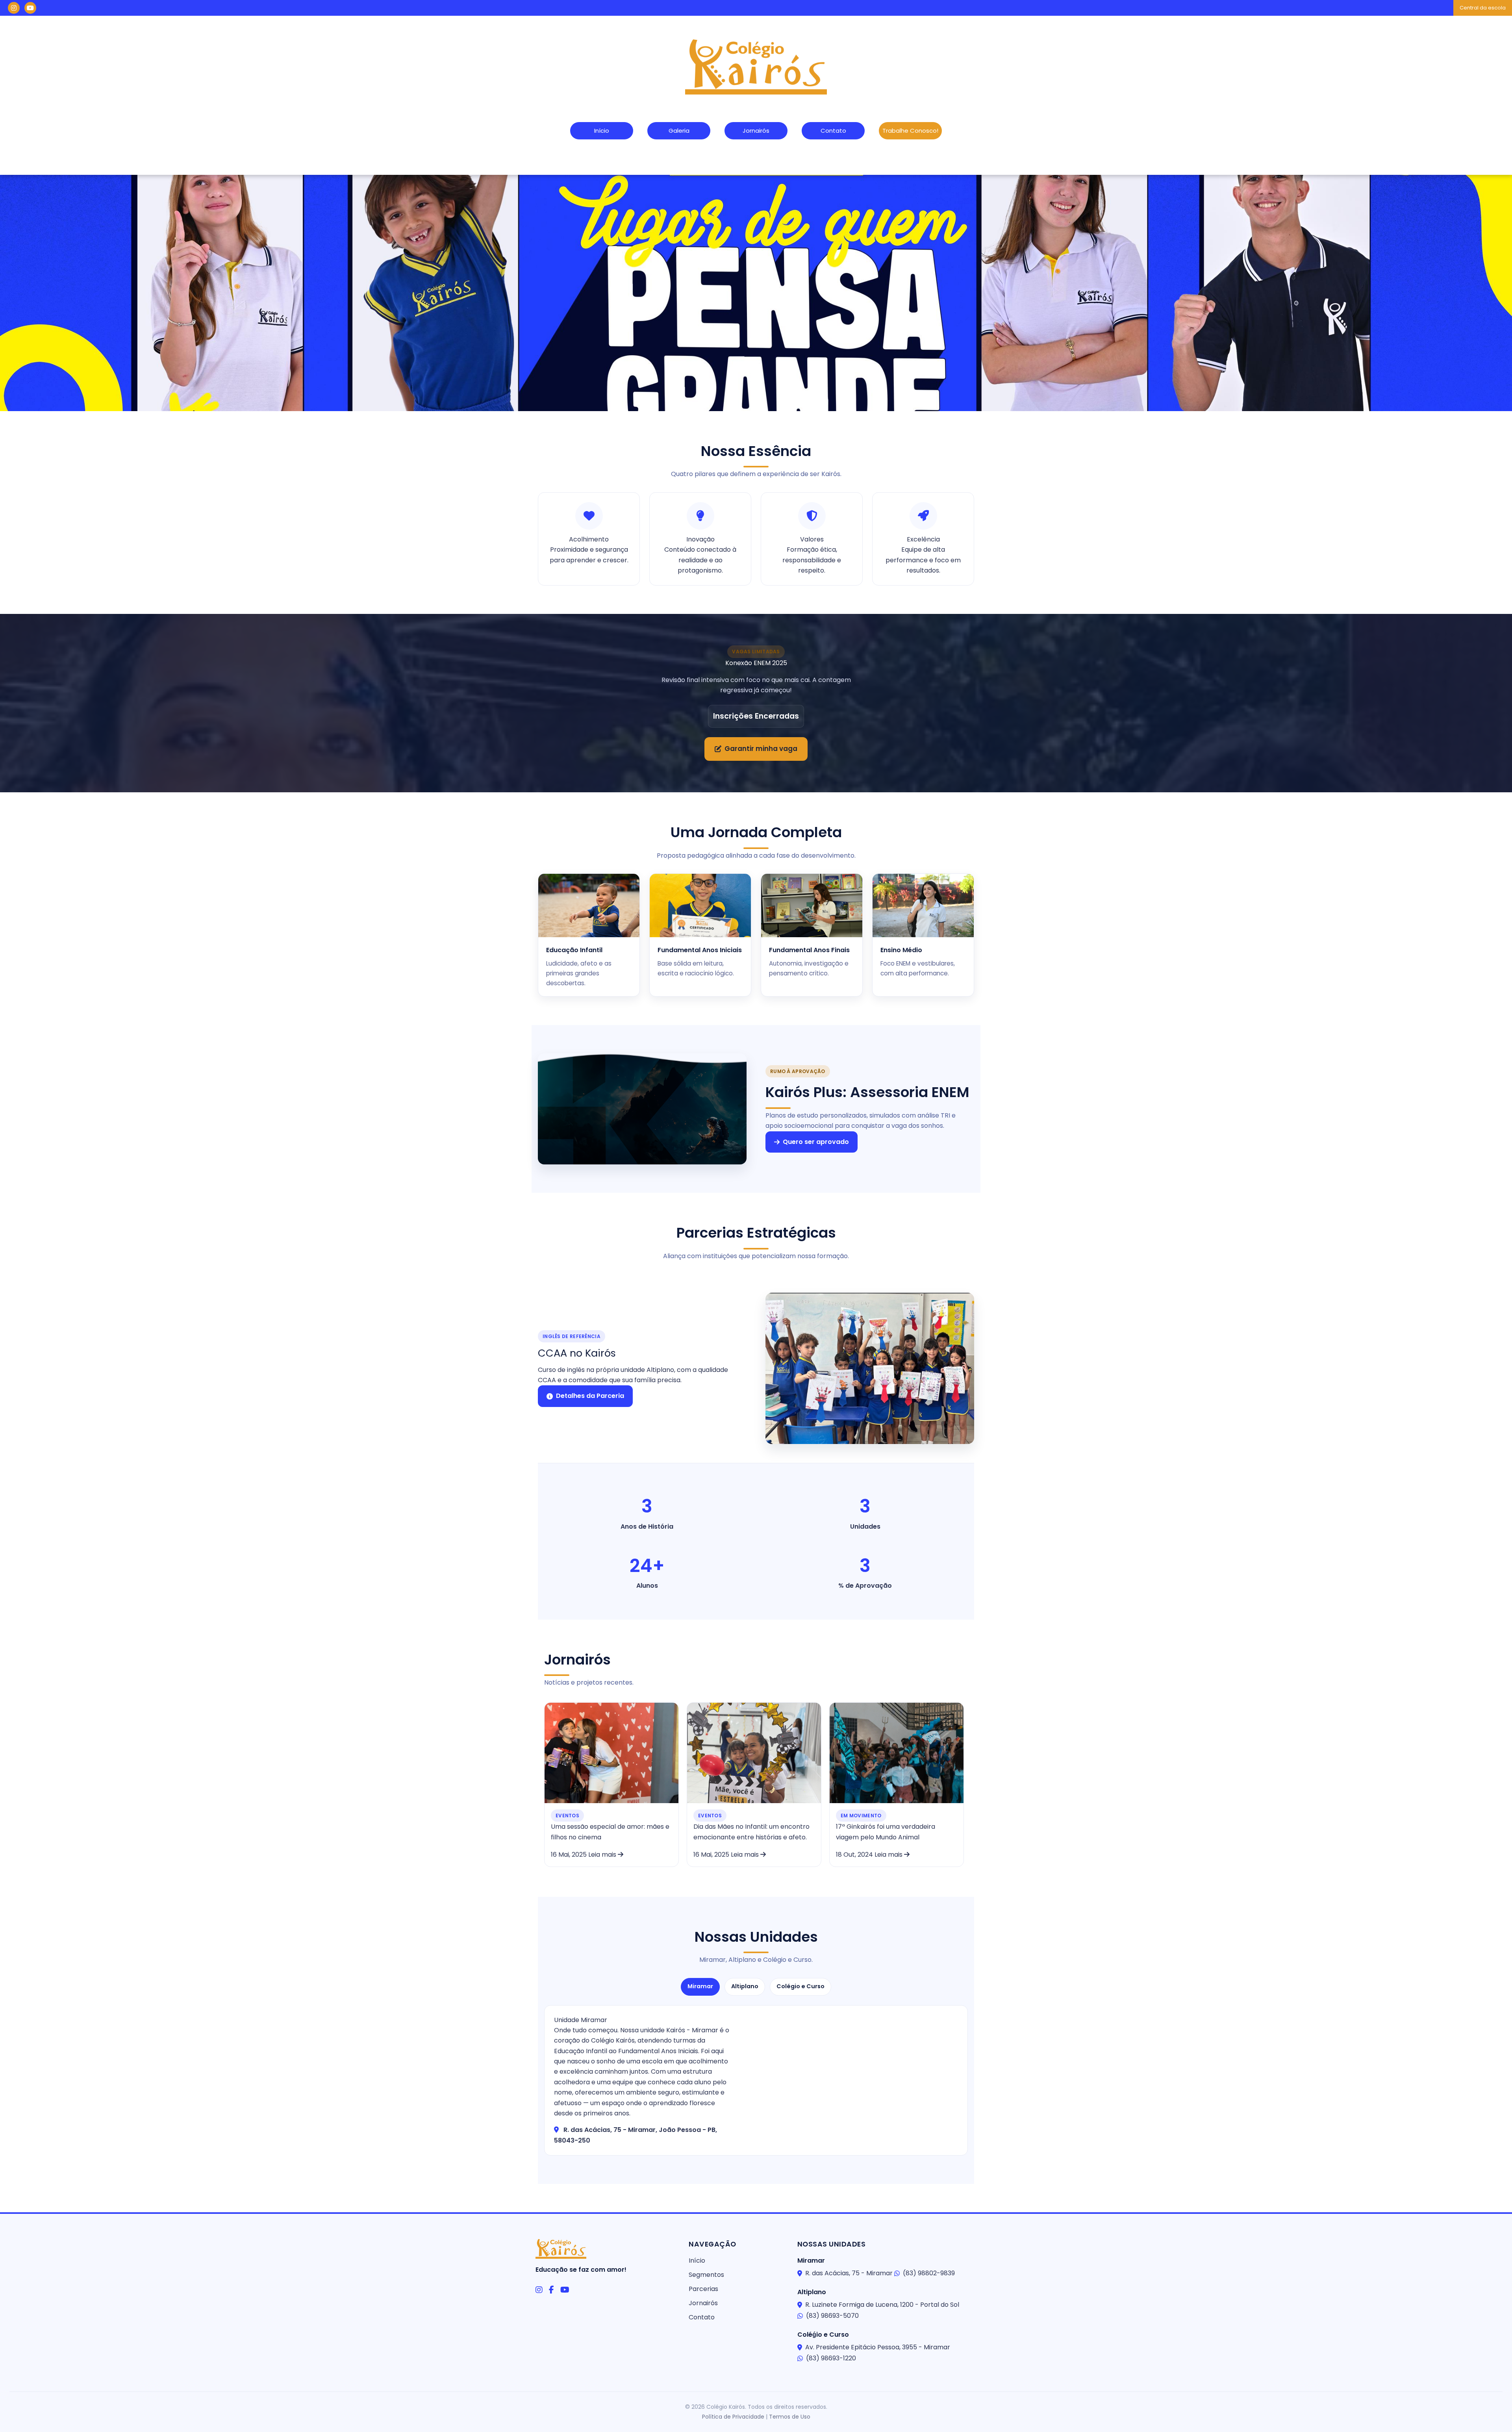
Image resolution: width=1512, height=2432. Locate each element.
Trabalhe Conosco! (910, 131)
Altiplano (745, 1986)
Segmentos (706, 2275)
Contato (833, 131)
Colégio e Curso (800, 1986)
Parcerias (703, 2289)
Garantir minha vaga (761, 749)
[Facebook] (551, 2290)
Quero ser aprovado (816, 1142)
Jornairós (756, 131)
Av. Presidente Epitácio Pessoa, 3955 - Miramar (878, 2347)
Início (602, 131)
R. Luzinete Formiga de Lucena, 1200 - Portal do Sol (882, 2305)
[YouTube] (565, 2290)
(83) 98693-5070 (832, 2316)
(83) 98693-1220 (831, 2358)
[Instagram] (539, 2290)
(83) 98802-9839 (929, 2273)
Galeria (679, 131)
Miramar (700, 1986)
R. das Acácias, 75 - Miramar (849, 2273)
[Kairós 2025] (756, 293)
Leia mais (603, 1855)
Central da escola (1483, 8)
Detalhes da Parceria (590, 1396)
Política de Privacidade (733, 2417)
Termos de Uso (790, 2417)
